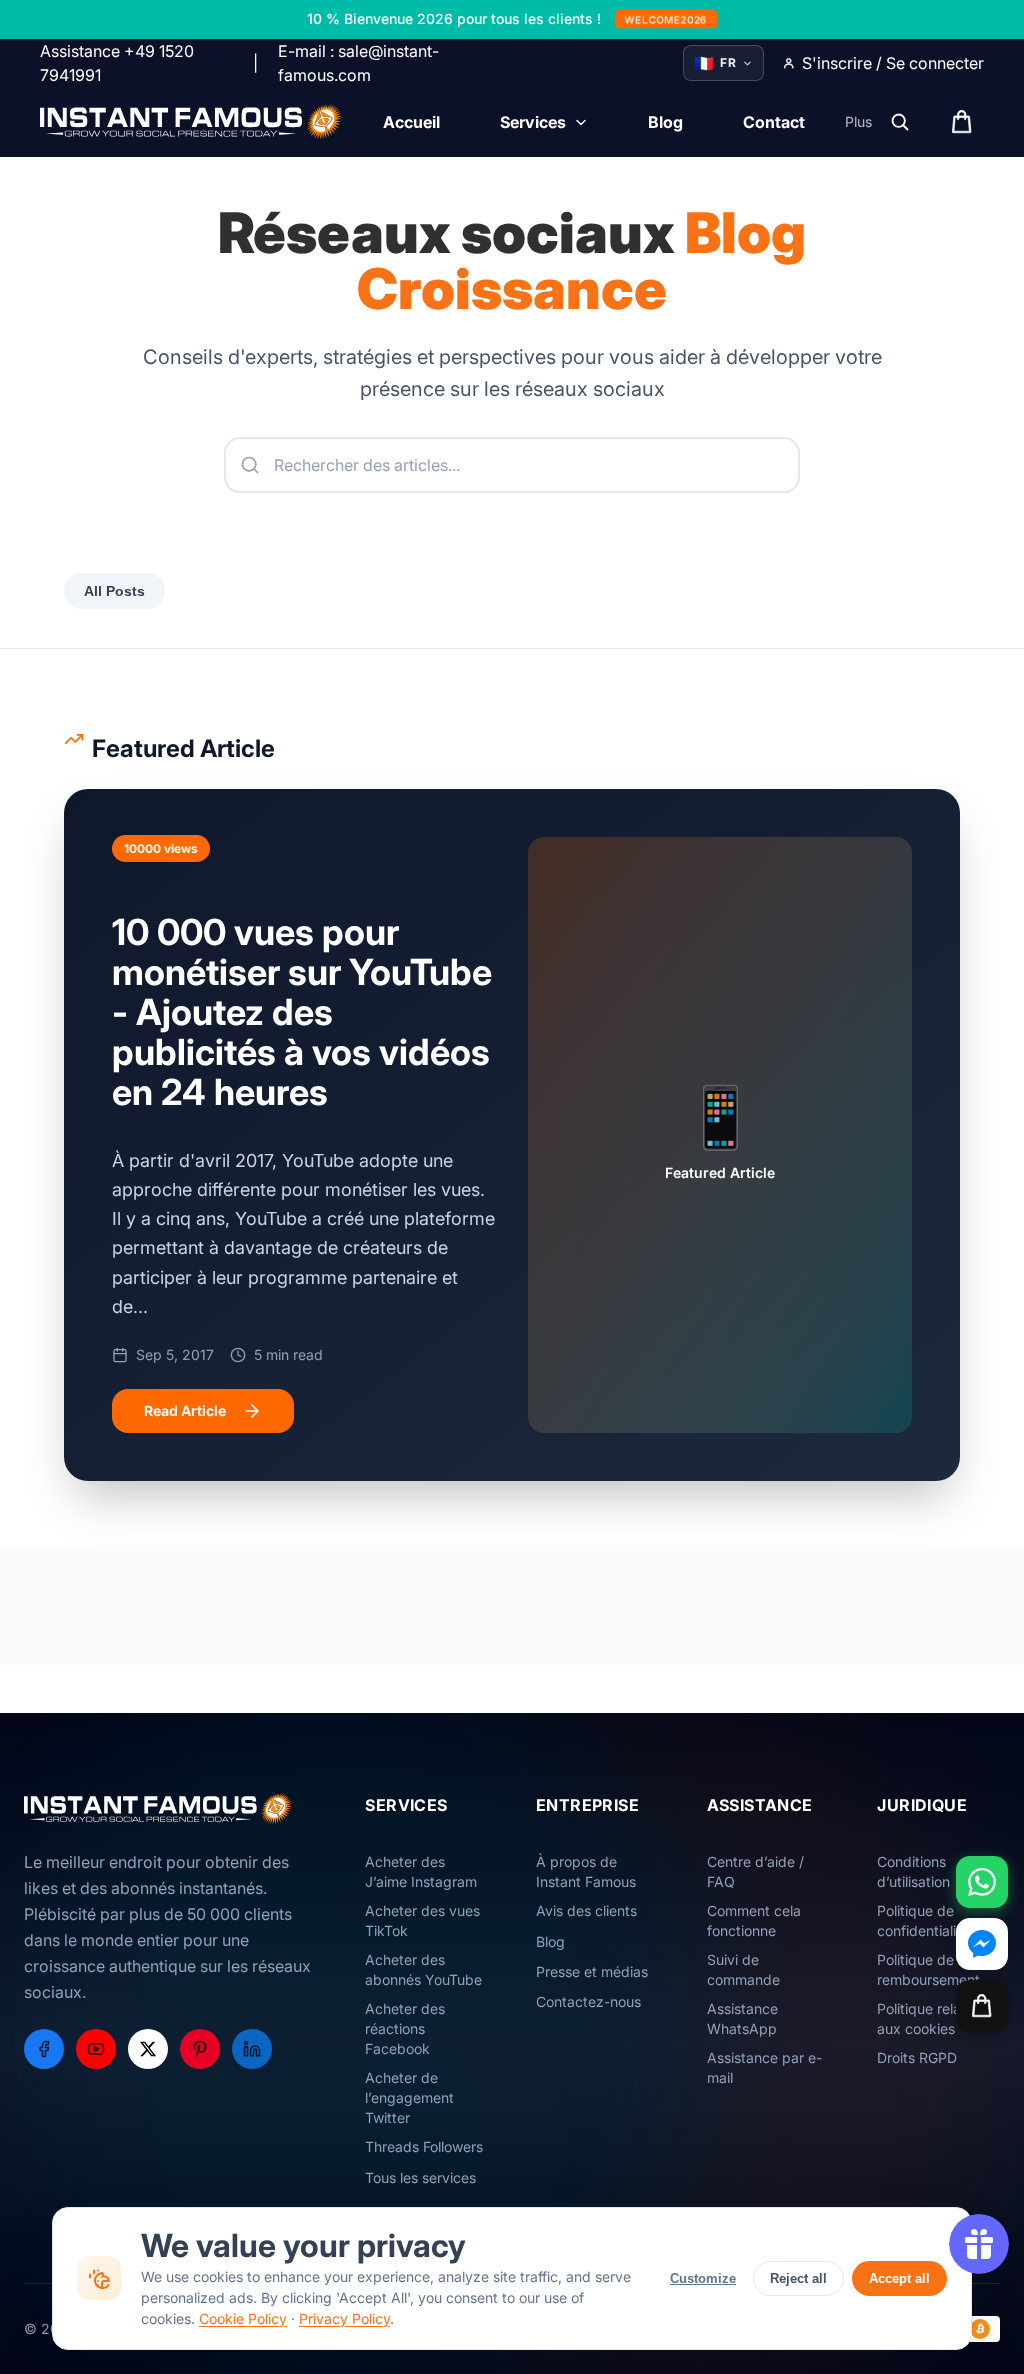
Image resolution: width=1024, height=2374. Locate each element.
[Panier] (982, 2006)
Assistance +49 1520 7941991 (117, 63)
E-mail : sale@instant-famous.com (358, 63)
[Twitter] (148, 2049)
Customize (703, 2278)
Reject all (798, 2278)
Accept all (899, 2278)
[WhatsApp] (982, 1882)
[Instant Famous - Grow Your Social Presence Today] (191, 122)
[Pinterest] (200, 2049)
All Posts (114, 591)
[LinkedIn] (252, 2049)
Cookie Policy (243, 2318)
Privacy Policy (344, 2318)
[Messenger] (982, 1944)
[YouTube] (96, 2049)
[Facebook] (44, 2049)
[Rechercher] (900, 122)
